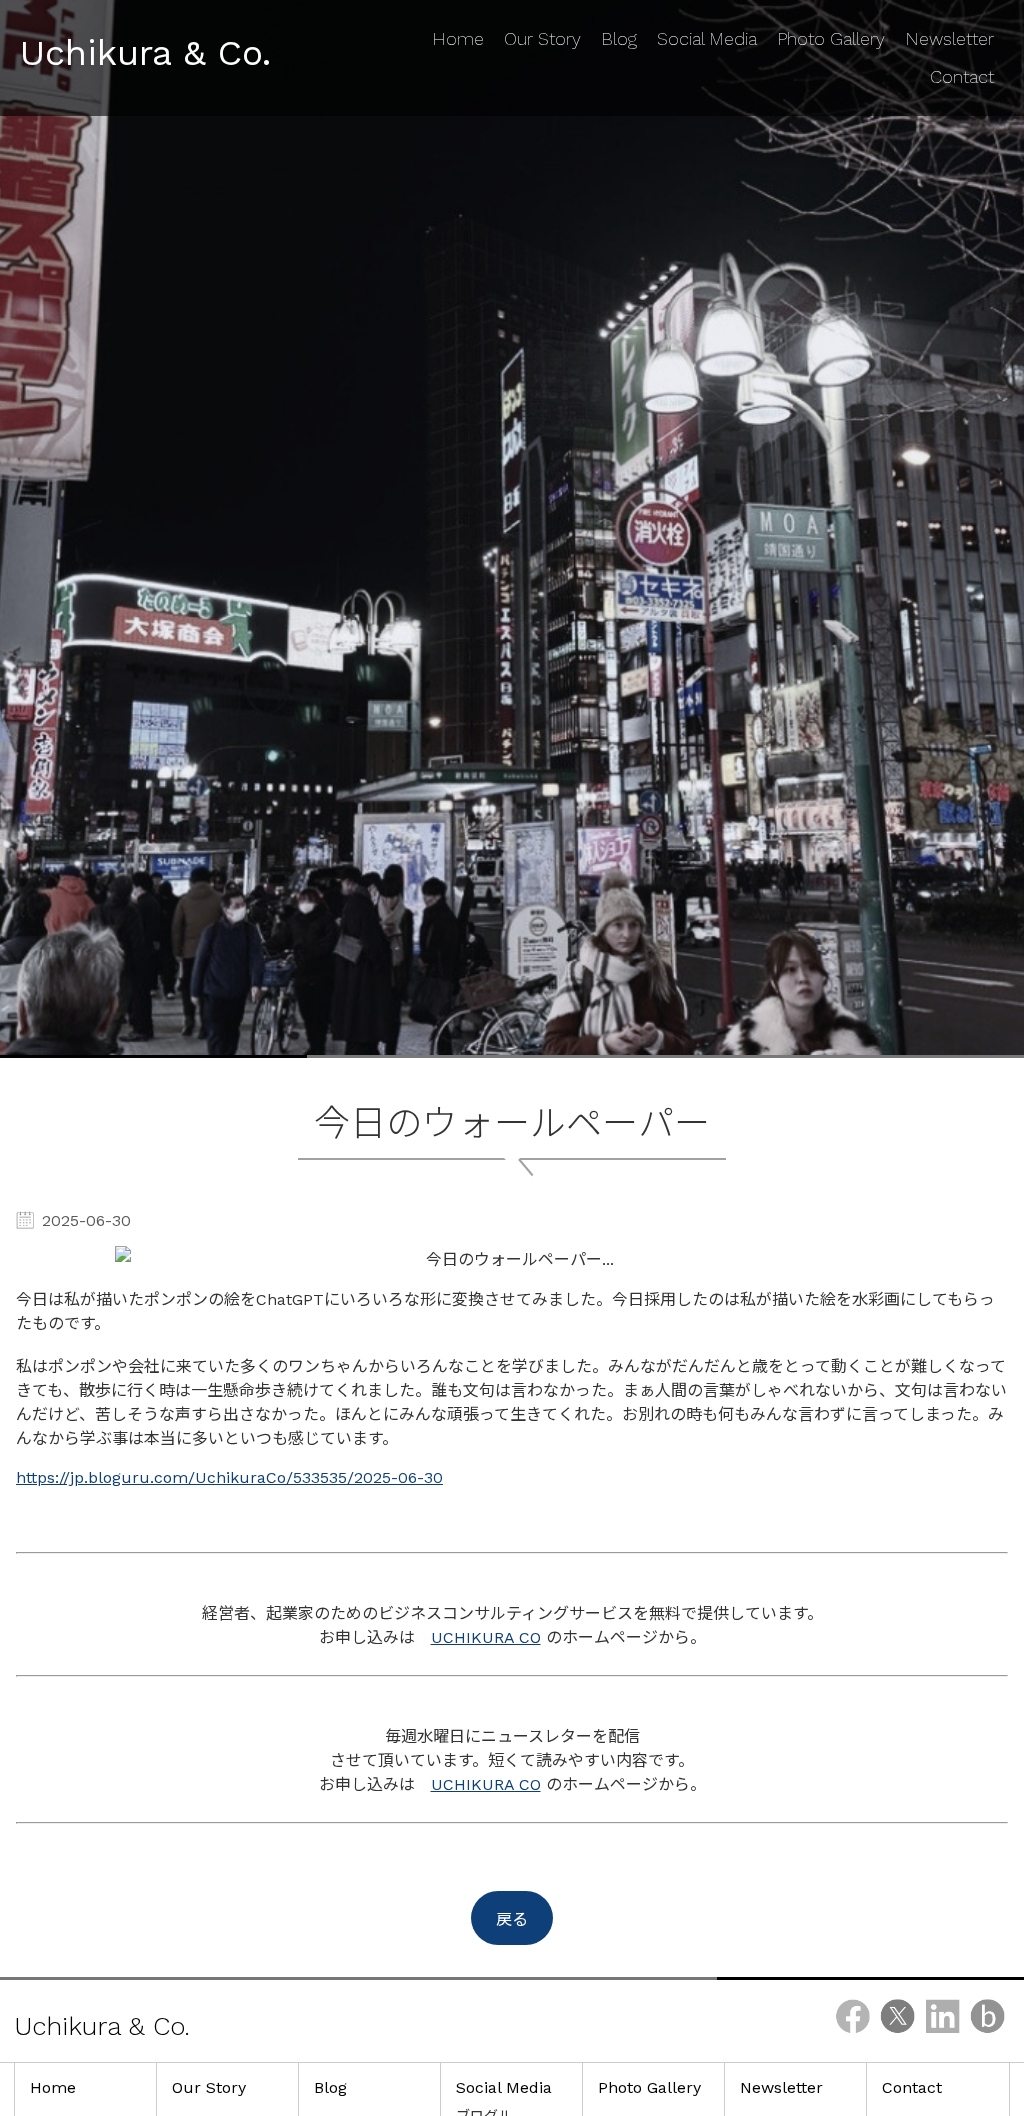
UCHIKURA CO (486, 1637)
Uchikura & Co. (145, 53)
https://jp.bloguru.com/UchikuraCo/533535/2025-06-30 (229, 1477)
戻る (512, 1919)
